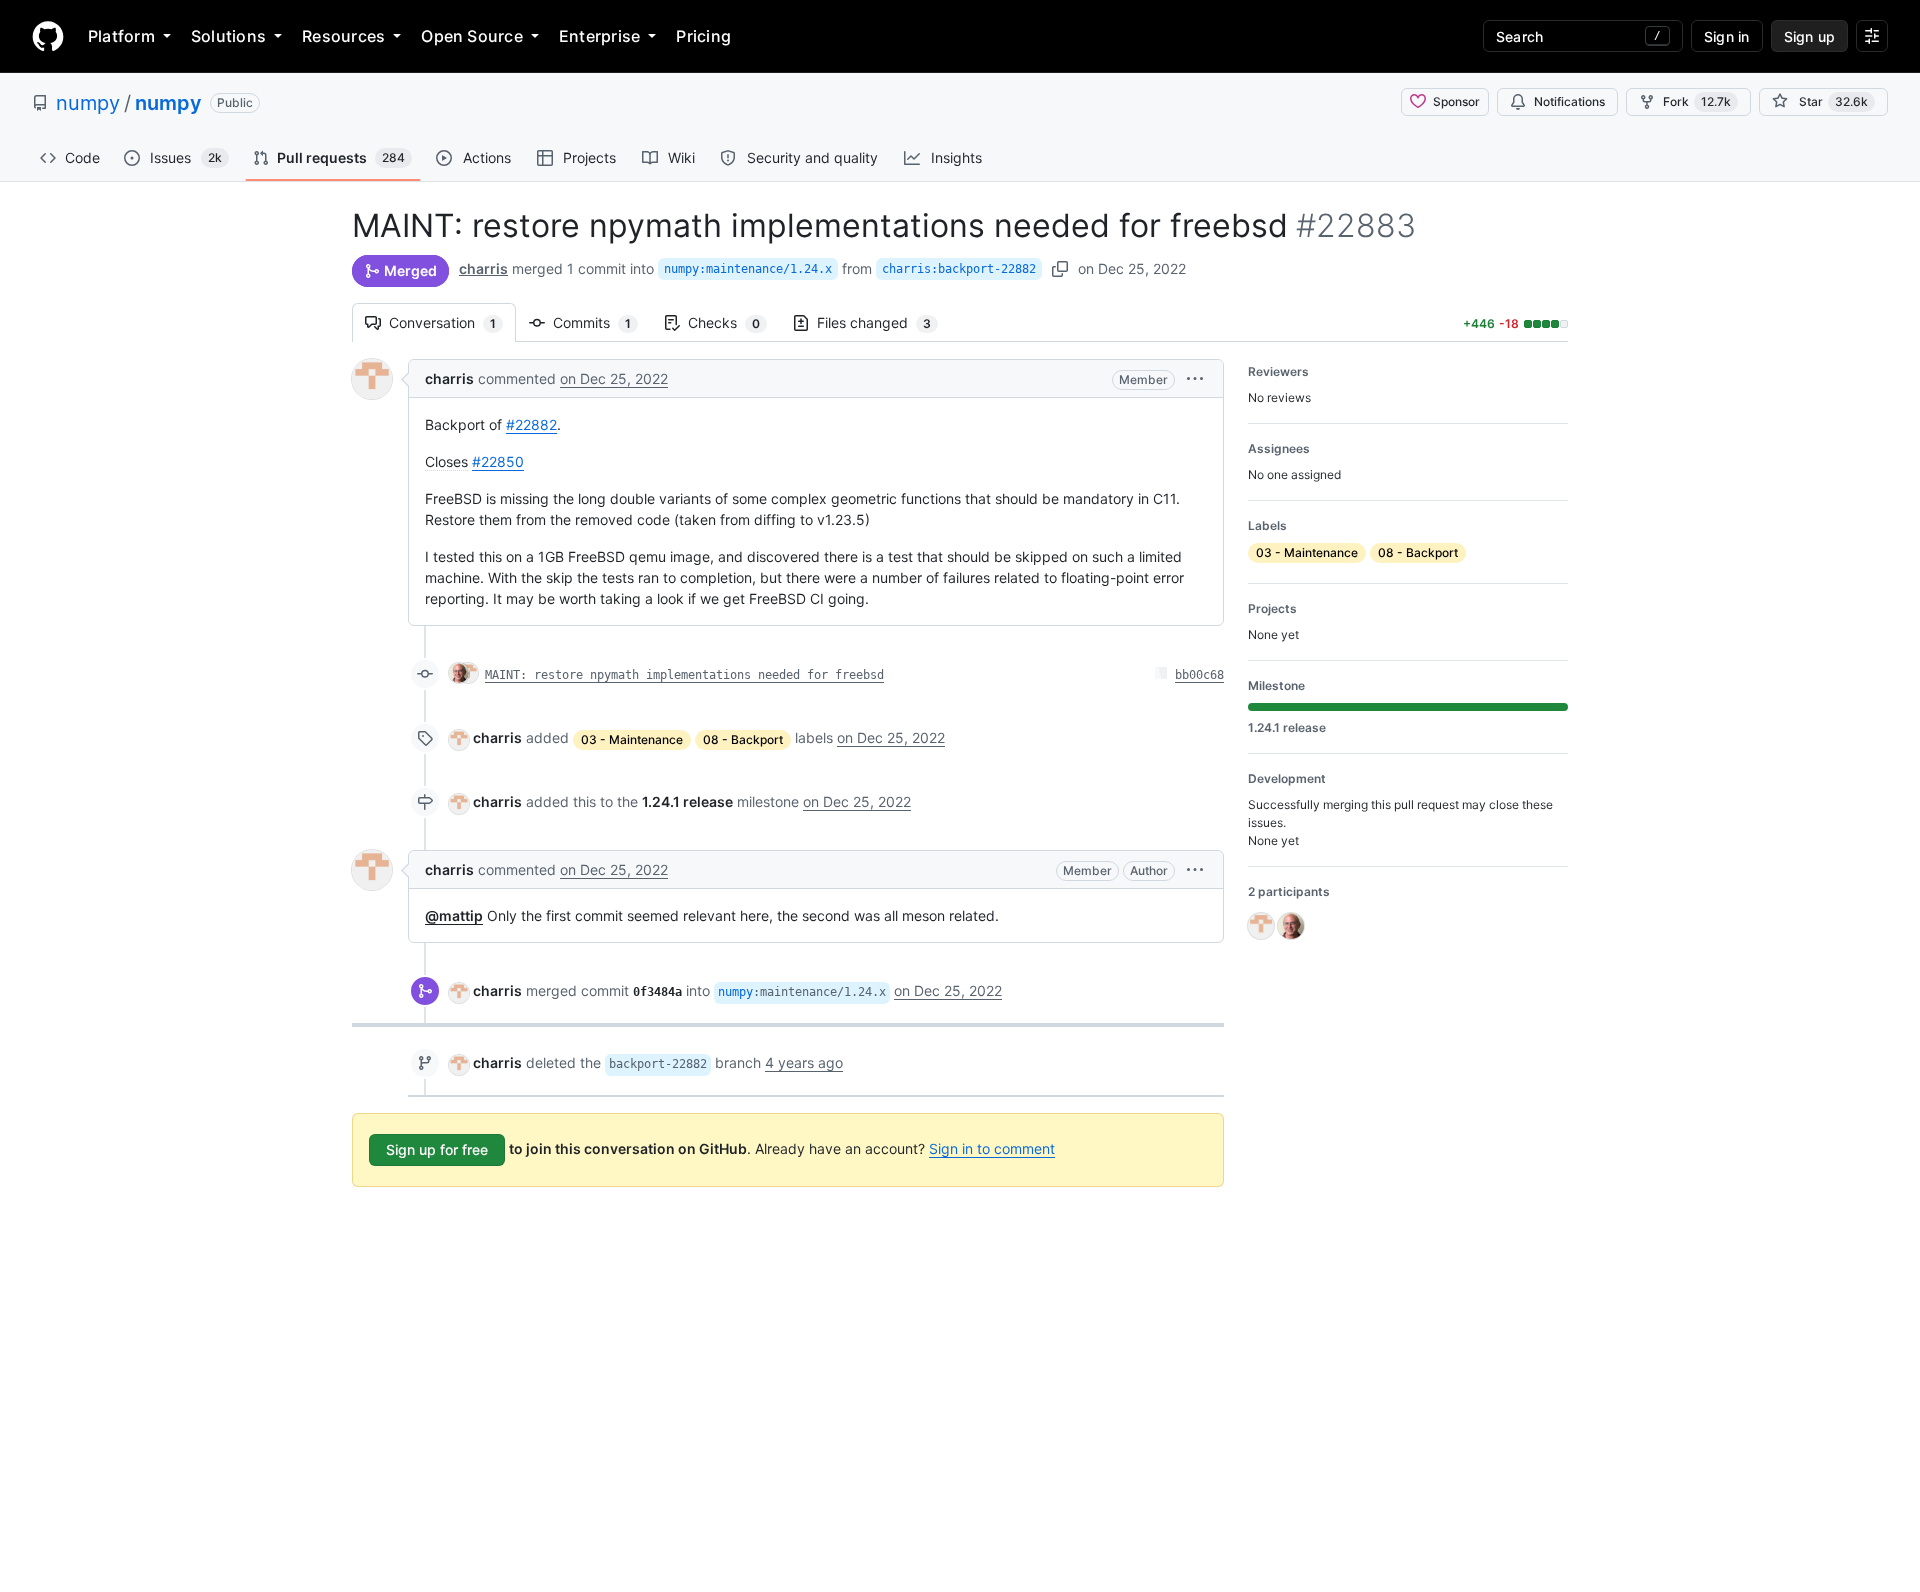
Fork (1697, 101)
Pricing (703, 36)
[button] (1195, 378)
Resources (343, 36)
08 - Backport (743, 739)
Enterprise (599, 36)
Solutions (228, 36)
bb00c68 (1199, 675)
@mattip (454, 915)
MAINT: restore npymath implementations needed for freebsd (684, 675)
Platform (121, 36)
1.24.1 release (687, 801)
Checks (734, 322)
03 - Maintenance (632, 739)
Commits (602, 322)
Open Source (472, 36)
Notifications (1569, 101)
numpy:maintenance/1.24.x (748, 269)
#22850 (498, 461)
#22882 (531, 424)
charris (483, 268)
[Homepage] (48, 36)
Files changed (884, 322)
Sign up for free (437, 1149)
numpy (88, 103)
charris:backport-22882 (959, 269)
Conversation (452, 322)
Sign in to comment (992, 1148)
